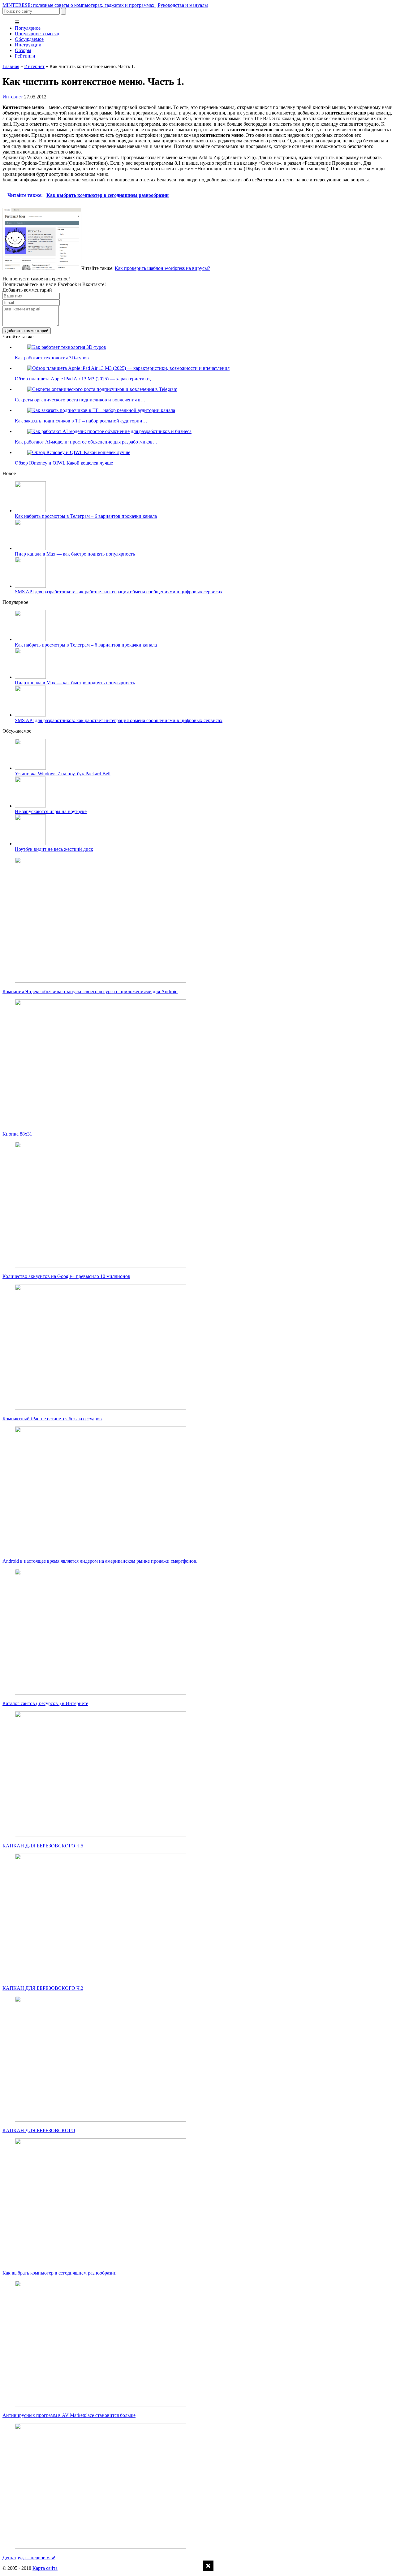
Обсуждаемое (29, 39)
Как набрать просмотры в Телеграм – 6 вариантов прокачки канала (86, 516)
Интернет (34, 66)
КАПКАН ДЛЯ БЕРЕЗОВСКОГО (39, 2130)
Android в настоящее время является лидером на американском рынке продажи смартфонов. (100, 1561)
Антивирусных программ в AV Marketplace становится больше (69, 2415)
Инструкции (28, 45)
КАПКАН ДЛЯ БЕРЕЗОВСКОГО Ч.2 (43, 1988)
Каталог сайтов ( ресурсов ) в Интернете (45, 1703)
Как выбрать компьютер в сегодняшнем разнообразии (60, 2273)
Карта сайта (45, 2568)
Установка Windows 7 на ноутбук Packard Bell (63, 774)
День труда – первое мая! (29, 2558)
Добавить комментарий (27, 331)
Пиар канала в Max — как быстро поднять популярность (75, 554)
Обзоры (23, 50)
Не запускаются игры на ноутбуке (51, 811)
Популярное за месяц (37, 34)
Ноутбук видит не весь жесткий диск (54, 849)
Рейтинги (25, 56)
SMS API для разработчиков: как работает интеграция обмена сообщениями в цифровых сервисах (119, 592)
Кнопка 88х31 (17, 1134)
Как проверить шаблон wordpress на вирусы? (162, 268)
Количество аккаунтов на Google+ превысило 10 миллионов (66, 1276)
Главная (11, 66)
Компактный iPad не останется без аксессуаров (52, 1419)
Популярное (28, 28)
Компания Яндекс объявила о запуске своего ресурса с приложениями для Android (90, 991)
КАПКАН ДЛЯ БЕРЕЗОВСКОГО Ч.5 (43, 1846)
